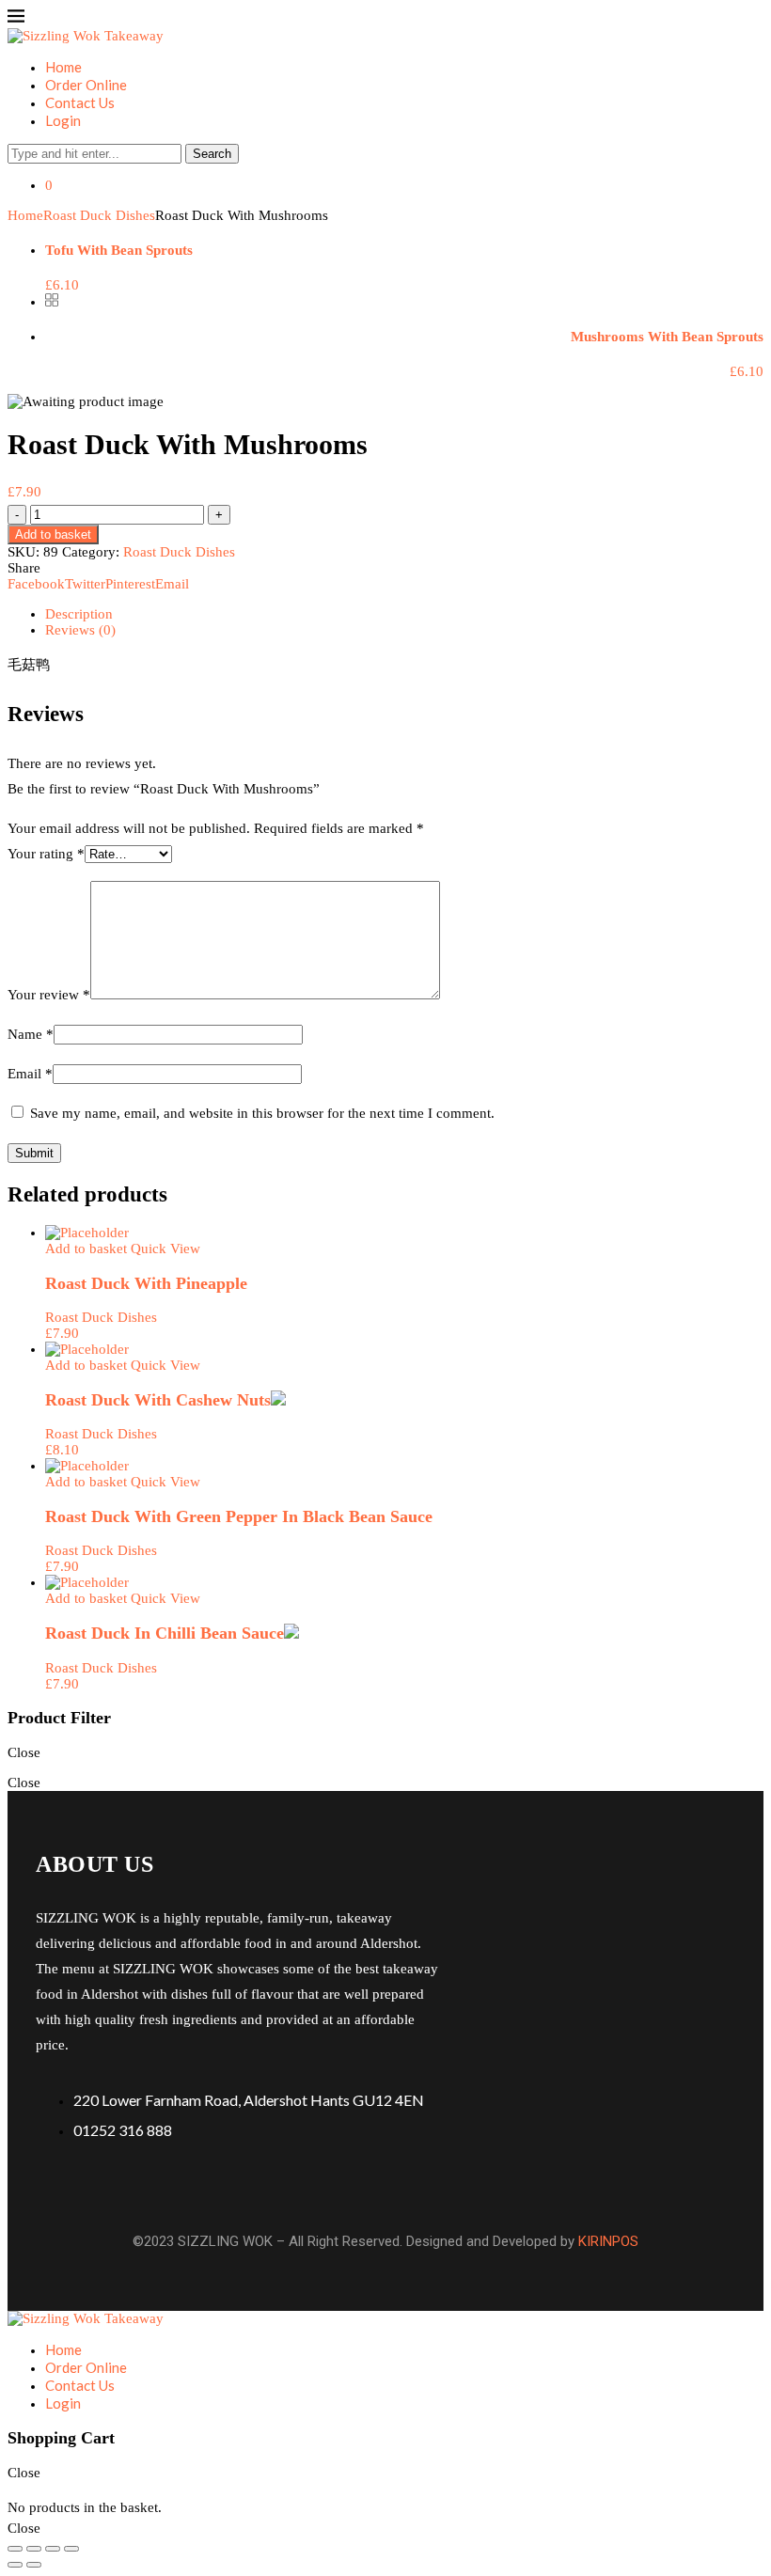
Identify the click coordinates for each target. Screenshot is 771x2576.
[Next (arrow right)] (34, 2565)
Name (31, 1034)
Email (30, 1074)
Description (79, 614)
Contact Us (80, 102)
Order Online (86, 85)
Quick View (165, 1249)
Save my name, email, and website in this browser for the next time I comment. (262, 1113)
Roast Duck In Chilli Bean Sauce (165, 1633)
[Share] (53, 2549)
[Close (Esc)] (71, 2549)
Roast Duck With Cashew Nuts (158, 1400)
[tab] (404, 614)
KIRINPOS (608, 2241)
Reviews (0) (80, 630)
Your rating (46, 854)
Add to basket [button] (86, 1249)
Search (212, 154)
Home (63, 67)
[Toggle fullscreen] (34, 2549)
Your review (49, 995)
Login (63, 120)
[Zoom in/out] (15, 2549)
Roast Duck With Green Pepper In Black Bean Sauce (239, 1516)
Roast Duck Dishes (99, 215)
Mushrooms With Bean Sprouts (667, 337)
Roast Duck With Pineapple (146, 1283)
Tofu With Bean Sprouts (119, 250)
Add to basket (53, 534)
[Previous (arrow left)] (15, 2565)
